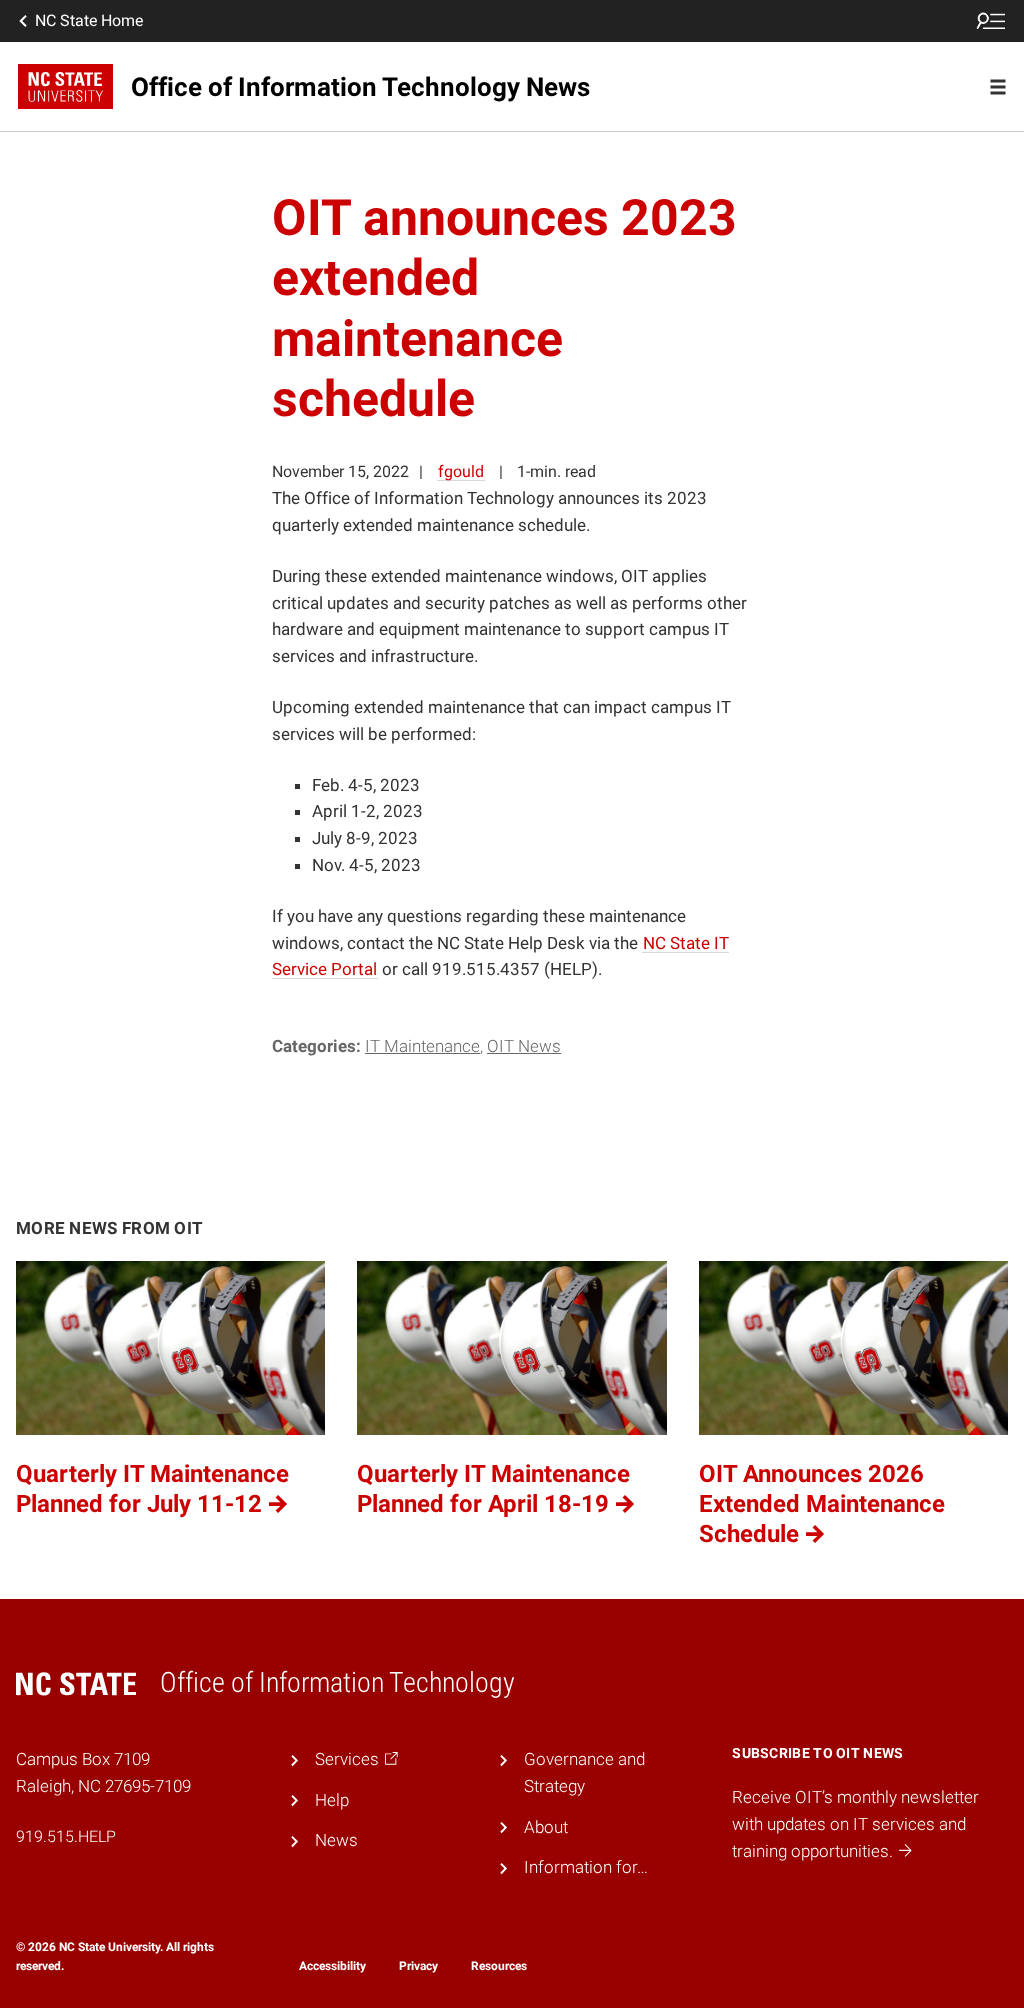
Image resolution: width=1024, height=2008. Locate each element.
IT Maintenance (422, 1046)
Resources (499, 1966)
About (546, 1827)
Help (332, 1800)
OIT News (524, 1046)
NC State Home (89, 20)
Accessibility (332, 1966)
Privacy (418, 1966)
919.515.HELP (66, 1836)
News (336, 1840)
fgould (461, 471)
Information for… (586, 1867)
